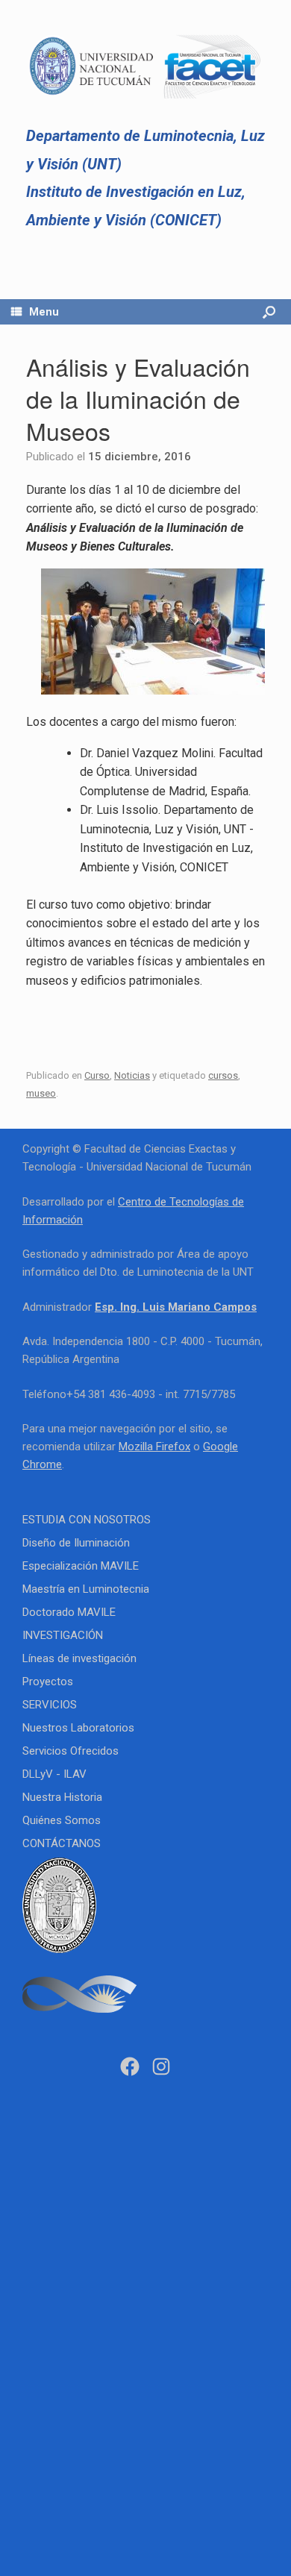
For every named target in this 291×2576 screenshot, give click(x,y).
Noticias (132, 1075)
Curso (97, 1075)
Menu (44, 312)
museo (41, 1093)
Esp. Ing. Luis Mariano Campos (176, 1307)
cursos (223, 1075)
